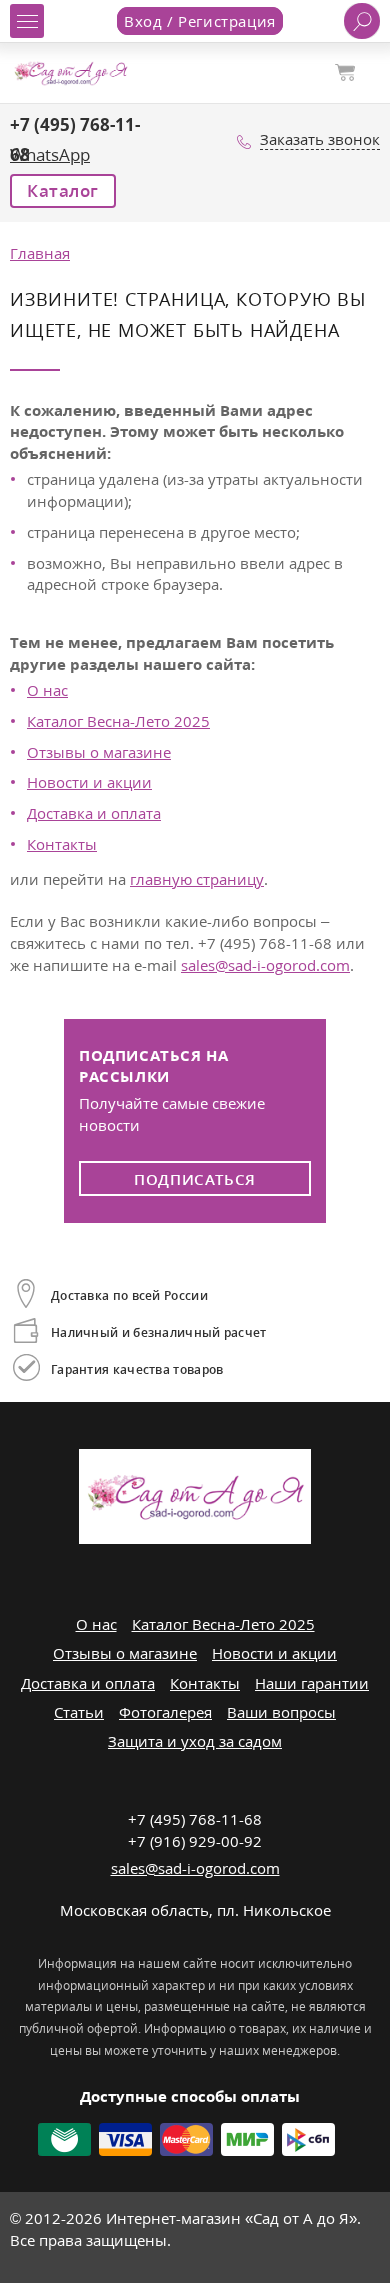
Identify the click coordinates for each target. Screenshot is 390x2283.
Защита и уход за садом (195, 1741)
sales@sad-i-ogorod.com (265, 965)
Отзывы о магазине (99, 752)
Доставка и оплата (94, 813)
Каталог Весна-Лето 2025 (118, 721)
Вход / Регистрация (200, 21)
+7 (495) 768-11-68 (195, 1819)
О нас (47, 690)
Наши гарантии (312, 1683)
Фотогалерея (165, 1712)
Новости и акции (89, 782)
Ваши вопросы (281, 1712)
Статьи (79, 1712)
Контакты (62, 844)
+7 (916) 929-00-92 (195, 1841)
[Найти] (362, 21)
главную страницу (197, 879)
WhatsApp (50, 154)
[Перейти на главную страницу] (70, 71)
